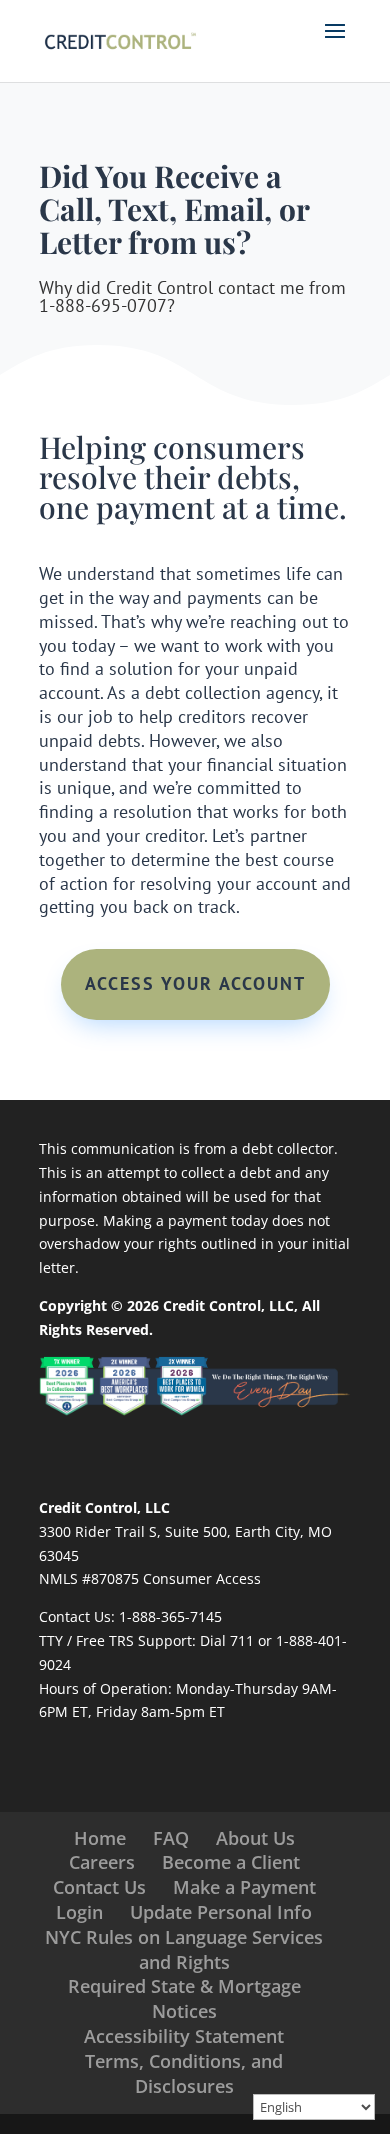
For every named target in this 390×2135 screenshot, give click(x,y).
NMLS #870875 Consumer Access (150, 1578)
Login (79, 1912)
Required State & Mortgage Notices (184, 1998)
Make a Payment (244, 1887)
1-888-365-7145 (170, 1616)
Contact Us (99, 1887)
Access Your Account (195, 983)
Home (100, 1838)
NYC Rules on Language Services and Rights (184, 1949)
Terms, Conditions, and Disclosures (184, 2073)
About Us (255, 1838)
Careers (102, 1862)
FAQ (171, 1838)
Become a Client (231, 1862)
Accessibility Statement (184, 2036)
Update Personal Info (221, 1912)
